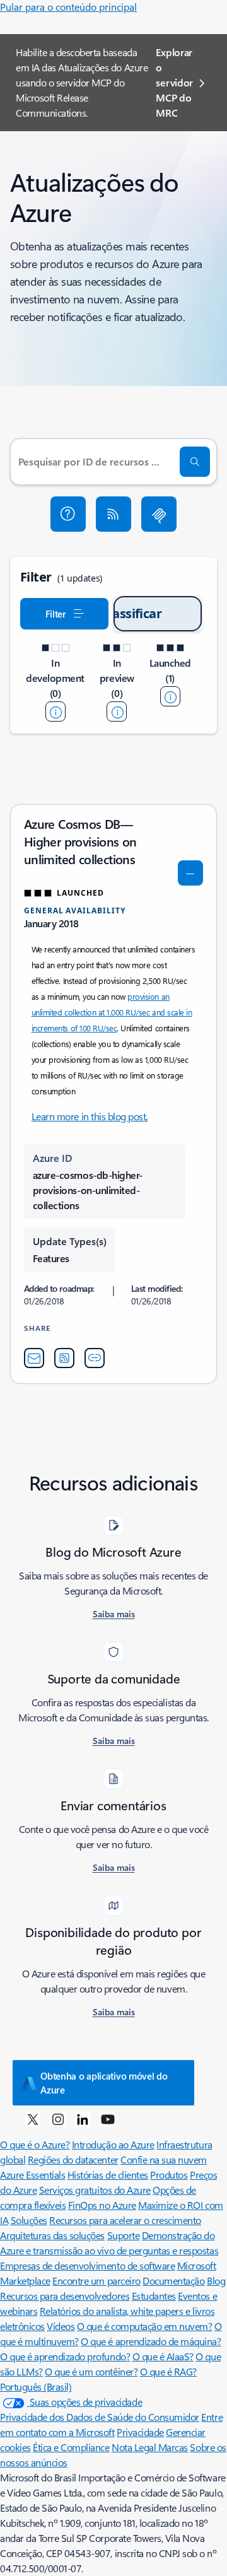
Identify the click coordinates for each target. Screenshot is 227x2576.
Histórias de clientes (108, 2175)
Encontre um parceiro (96, 2280)
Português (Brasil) (36, 2386)
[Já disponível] (170, 696)
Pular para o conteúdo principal (68, 7)
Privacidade (140, 2432)
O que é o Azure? (35, 2144)
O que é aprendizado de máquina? (151, 2341)
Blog (216, 2280)
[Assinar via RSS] (113, 514)
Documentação (173, 2280)
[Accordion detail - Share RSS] (64, 1358)
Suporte (124, 2235)
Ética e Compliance (71, 2447)
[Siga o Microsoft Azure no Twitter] (33, 2119)
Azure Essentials (32, 2175)
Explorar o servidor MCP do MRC (174, 82)
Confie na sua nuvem (164, 2159)
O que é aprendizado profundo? (65, 2356)
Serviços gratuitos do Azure (95, 2190)
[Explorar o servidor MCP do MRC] (159, 514)
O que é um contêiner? (91, 2371)
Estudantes (154, 2296)
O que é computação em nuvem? (145, 2326)
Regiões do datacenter (73, 2159)
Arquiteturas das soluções (52, 2235)
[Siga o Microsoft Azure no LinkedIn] (83, 2119)
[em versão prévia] (117, 711)
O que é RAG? (168, 2371)
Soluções (29, 2220)
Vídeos (61, 2326)
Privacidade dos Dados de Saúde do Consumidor (100, 2417)
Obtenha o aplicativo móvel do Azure (104, 2083)
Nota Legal (135, 2447)
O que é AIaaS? (163, 2356)
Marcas (173, 2447)
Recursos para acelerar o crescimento (125, 2220)
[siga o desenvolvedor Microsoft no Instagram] (58, 2119)
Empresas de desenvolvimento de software (87, 2265)
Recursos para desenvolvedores (65, 2296)
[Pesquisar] (195, 462)
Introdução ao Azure (113, 2144)
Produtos (169, 2175)
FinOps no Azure (102, 2205)
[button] (68, 514)
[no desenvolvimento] (55, 711)
